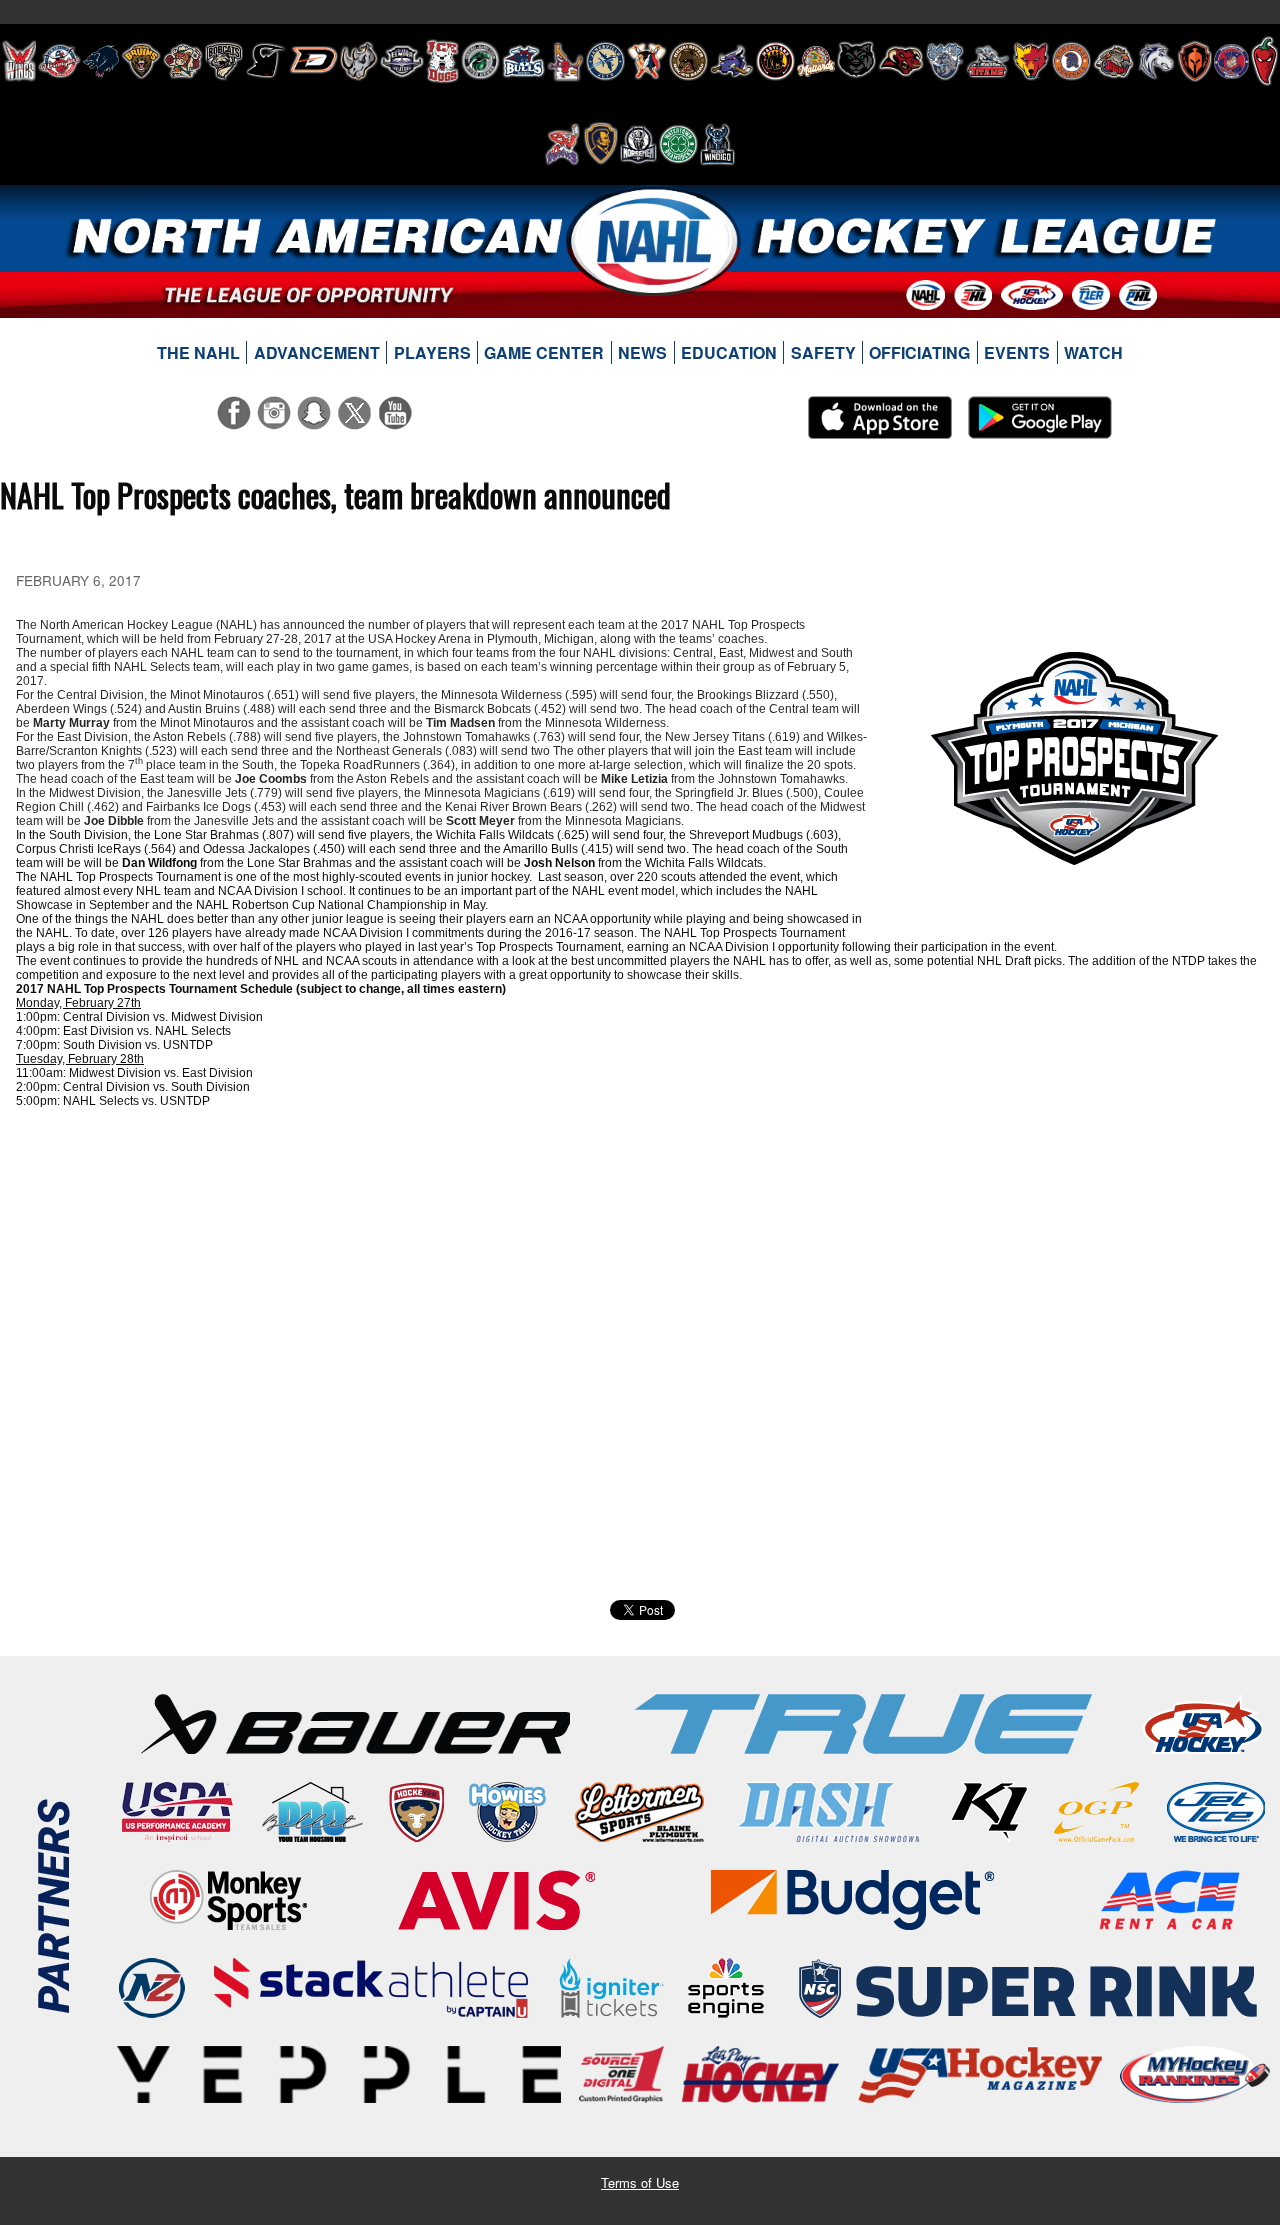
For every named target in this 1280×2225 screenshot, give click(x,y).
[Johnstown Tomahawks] (647, 61)
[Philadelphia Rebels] (1231, 61)
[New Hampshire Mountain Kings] (945, 61)
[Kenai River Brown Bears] (688, 61)
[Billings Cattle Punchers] (183, 61)
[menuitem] (199, 353)
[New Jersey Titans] (988, 61)
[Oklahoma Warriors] (1194, 61)
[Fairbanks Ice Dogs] (442, 61)
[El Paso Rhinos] (359, 61)
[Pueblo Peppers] (1264, 61)
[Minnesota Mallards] (816, 61)
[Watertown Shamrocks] (678, 144)
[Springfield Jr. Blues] (600, 144)
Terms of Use (640, 2182)
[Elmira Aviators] (402, 61)
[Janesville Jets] (605, 61)
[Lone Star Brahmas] (732, 61)
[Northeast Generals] (1071, 61)
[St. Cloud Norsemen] (638, 144)
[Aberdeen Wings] (19, 61)
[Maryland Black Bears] (775, 61)
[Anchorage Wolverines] (101, 61)
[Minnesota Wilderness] (856, 61)
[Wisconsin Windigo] (717, 144)
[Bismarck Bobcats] (224, 61)
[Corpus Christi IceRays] (266, 61)
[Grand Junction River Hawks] (480, 61)
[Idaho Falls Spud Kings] (565, 61)
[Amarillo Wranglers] (59, 61)
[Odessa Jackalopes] (1114, 61)
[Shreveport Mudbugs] (562, 144)
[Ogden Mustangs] (1156, 61)
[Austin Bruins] (141, 61)
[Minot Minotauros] (901, 61)
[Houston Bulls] (523, 61)
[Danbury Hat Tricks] (313, 61)
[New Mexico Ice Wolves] (1031, 61)
